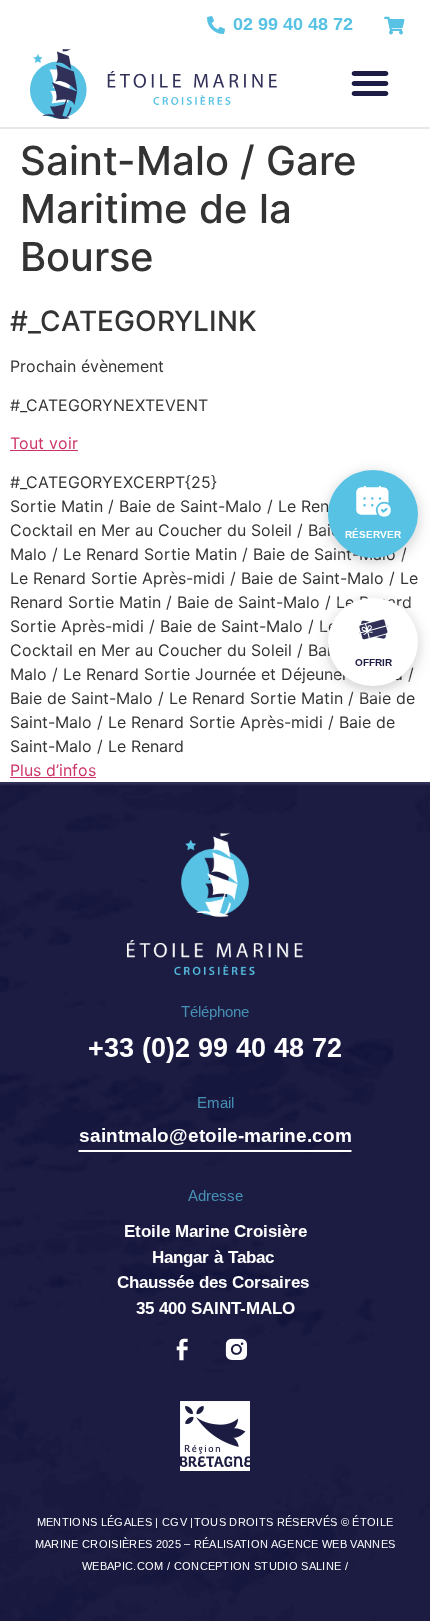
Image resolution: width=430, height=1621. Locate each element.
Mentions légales (94, 1522)
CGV (174, 1522)
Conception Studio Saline (258, 1566)
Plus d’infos (53, 770)
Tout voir (44, 443)
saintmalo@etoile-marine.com (215, 1135)
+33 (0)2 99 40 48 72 (215, 1048)
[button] (370, 83)
